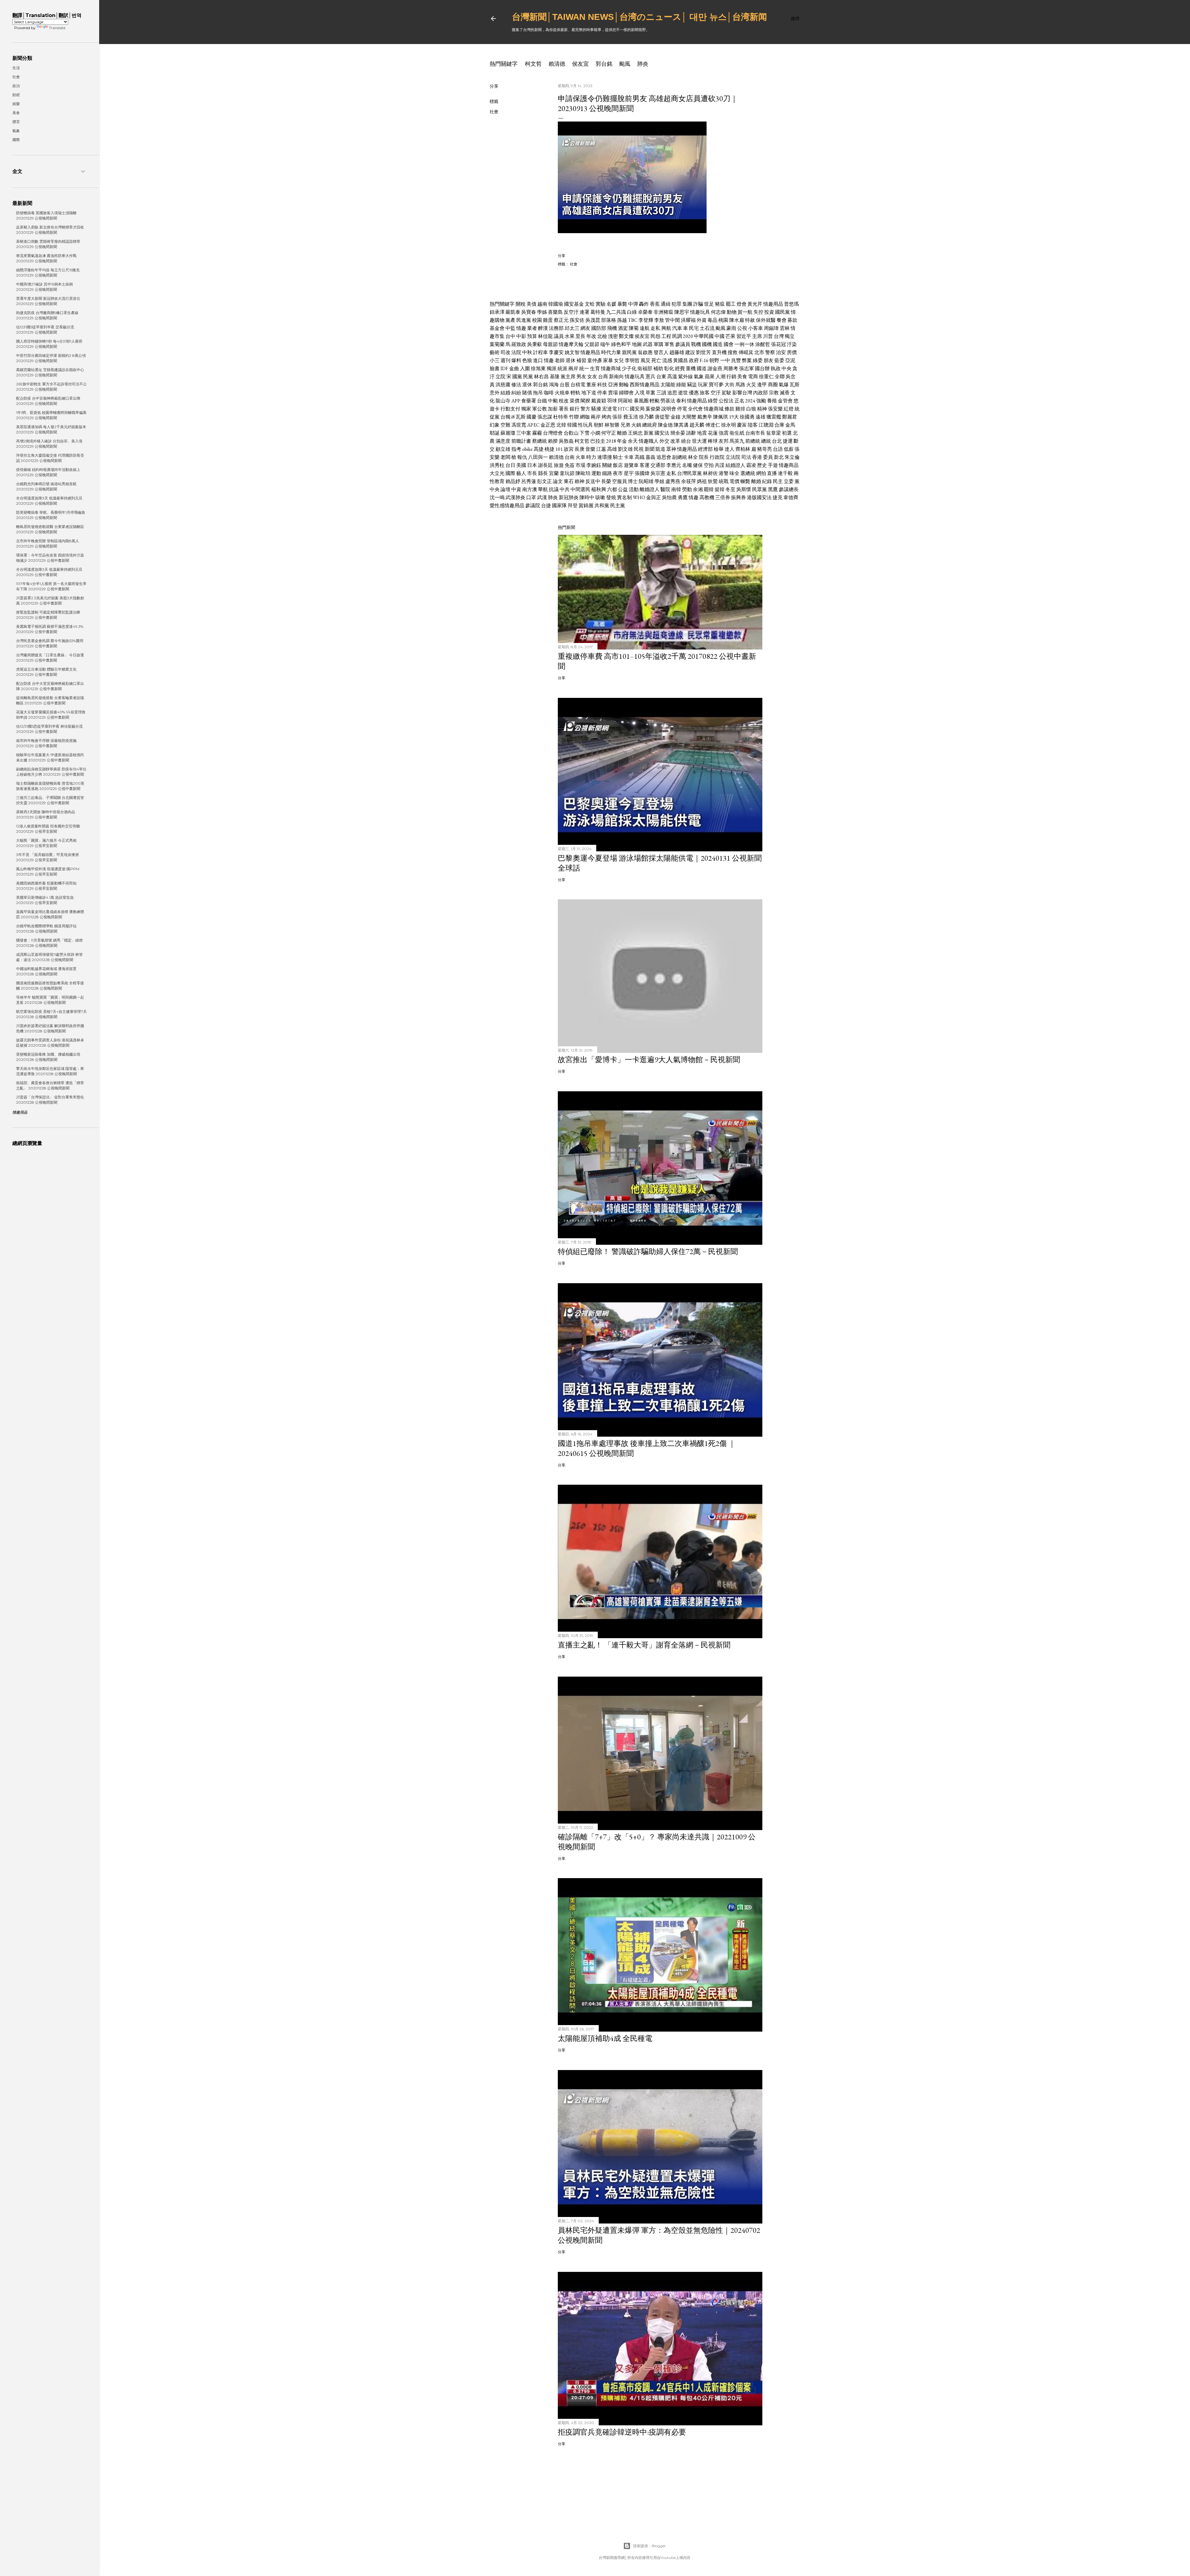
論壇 (505, 489)
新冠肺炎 (569, 497)
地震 (702, 433)
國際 (510, 473)
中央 (787, 368)
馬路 (740, 385)
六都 (612, 489)
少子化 (629, 368)
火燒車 (562, 393)
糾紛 (516, 393)
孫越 (622, 320)
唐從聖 (662, 417)
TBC (633, 320)
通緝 (666, 304)
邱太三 (572, 328)
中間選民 (580, 489)
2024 (750, 401)
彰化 (669, 368)
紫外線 (685, 377)
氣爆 (784, 385)
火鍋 (636, 425)
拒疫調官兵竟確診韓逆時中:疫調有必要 (622, 2432)
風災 (646, 360)
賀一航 (745, 312)
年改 (591, 336)
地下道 (589, 393)
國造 (718, 344)
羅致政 (519, 344)
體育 (16, 122)
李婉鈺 (594, 465)
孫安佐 (577, 320)
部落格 (609, 320)
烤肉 (606, 417)
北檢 (602, 336)
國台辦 (762, 368)
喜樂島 (555, 312)
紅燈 (789, 409)
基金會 (497, 328)
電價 (734, 481)
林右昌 (541, 377)
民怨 (655, 336)
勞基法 (668, 401)
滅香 (785, 393)
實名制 (624, 497)
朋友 (769, 360)
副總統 (680, 457)
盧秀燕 (673, 481)
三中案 (524, 433)
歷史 (762, 465)
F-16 (704, 360)
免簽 (570, 465)
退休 (571, 360)
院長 (704, 457)
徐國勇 (747, 417)
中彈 (633, 304)
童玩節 (567, 473)
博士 (633, 481)
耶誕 (495, 433)
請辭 (691, 433)
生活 (16, 68)
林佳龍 (545, 336)
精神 (762, 409)
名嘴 (687, 465)
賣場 (613, 393)
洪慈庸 (503, 385)
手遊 (773, 465)
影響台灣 (742, 393)
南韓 (676, 489)
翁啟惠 (645, 352)
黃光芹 (755, 304)
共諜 (720, 465)
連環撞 (605, 457)
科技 (602, 385)
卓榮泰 (645, 312)
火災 (751, 385)
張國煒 (642, 473)
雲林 (785, 328)
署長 (564, 409)
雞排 (740, 409)
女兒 (619, 360)
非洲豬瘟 (663, 312)
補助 (658, 368)
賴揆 (553, 441)
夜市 (618, 473)
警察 (770, 352)
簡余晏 (678, 433)
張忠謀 (545, 417)
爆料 (516, 360)
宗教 (774, 393)
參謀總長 (789, 489)
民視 (639, 449)
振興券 (738, 497)
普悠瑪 (791, 304)
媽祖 (702, 481)
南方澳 (530, 489)
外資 (702, 320)
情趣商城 (611, 368)
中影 (521, 336)
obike (527, 449)
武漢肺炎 (515, 497)
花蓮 (713, 433)
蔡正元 (561, 320)
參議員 (683, 344)
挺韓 (720, 489)
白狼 (751, 409)
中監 (510, 328)
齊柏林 (743, 449)
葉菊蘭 (497, 344)
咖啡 (549, 393)
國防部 (599, 328)
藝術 (495, 352)
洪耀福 (688, 320)
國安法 (662, 433)
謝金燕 (715, 368)
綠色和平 (621, 344)
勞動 (687, 489)
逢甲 (762, 385)
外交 (664, 441)
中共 (565, 489)
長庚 (580, 449)
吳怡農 (669, 497)
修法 (516, 385)
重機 (691, 368)
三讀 (661, 393)
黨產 (510, 320)
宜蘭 (554, 473)
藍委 (779, 360)
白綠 (632, 312)
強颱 (761, 401)
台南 (570, 457)
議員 (559, 336)
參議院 (533, 505)
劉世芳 (703, 352)
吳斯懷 (744, 489)
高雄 (612, 449)
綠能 (681, 385)
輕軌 (575, 393)
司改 (505, 352)
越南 (542, 304)
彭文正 (544, 481)
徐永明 (729, 425)
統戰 (724, 481)
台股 (565, 385)
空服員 (619, 481)
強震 (724, 433)
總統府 (650, 425)
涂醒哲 (763, 344)
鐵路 (607, 473)
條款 (729, 409)
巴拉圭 (598, 441)
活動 (634, 489)
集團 (687, 304)
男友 (581, 377)
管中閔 (672, 320)
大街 (729, 385)
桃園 (723, 320)
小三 (495, 360)
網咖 (585, 417)
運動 (596, 473)
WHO (639, 497)
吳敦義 (566, 441)
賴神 (580, 481)
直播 (772, 473)
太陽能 (668, 385)
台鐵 (542, 401)
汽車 (677, 328)
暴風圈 (641, 401)
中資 (516, 489)
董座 (591, 385)
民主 (778, 481)
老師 (560, 360)
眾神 (671, 449)
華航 (543, 489)
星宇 (629, 473)
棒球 (713, 441)
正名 (739, 401)
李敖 (659, 320)
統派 (562, 368)
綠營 (713, 401)
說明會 (669, 409)
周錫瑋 (771, 328)
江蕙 (601, 449)
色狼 (527, 360)
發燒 (611, 497)
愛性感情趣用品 (507, 505)
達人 (729, 449)
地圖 (637, 344)
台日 (510, 465)
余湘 (698, 489)
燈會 (742, 304)
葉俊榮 (653, 409)
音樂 (590, 449)
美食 (742, 377)
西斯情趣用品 (645, 385)
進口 (538, 360)
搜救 (733, 352)
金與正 (654, 497)
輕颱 (654, 401)
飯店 (618, 465)
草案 (650, 393)
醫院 (665, 489)
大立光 (497, 473)
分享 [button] (494, 86)
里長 (580, 336)
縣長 (543, 473)
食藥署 (529, 401)
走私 (655, 328)
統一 (584, 368)
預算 (532, 336)
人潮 (721, 377)
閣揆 (585, 401)
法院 (516, 352)
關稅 (521, 304)
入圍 (525, 368)
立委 (789, 481)
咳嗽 (600, 497)
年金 (622, 441)
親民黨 (629, 352)
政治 (16, 86)
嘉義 (650, 457)
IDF (504, 368)
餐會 (782, 320)
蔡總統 (540, 441)
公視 (742, 328)
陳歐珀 (583, 473)
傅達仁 (713, 425)
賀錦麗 (586, 505)
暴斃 (622, 304)
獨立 (790, 336)
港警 (724, 473)
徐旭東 (538, 368)
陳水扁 (737, 320)
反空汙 (571, 312)
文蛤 (590, 304)
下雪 (584, 433)
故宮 (569, 449)
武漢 (542, 497)
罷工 (731, 304)
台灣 (779, 336)
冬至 (730, 489)
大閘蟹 (689, 417)
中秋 (527, 352)
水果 (570, 336)
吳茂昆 (593, 320)
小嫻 (595, 433)
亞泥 (790, 360)
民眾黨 (760, 489)
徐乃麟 (646, 417)
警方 (585, 409)
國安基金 (574, 304)
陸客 (753, 425)
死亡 (656, 360)
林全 (693, 457)
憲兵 (650, 377)
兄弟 (625, 425)
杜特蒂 (561, 417)
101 (559, 449)
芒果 (730, 336)
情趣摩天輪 (571, 344)
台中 (510, 336)
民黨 (528, 377)
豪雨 (731, 328)
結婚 (505, 393)
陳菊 (634, 328)
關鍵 (607, 465)
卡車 (629, 457)
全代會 (695, 409)
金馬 (790, 425)
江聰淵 (766, 425)
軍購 (659, 344)
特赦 (750, 320)
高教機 (707, 497)
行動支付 (510, 409)
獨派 (552, 368)
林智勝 (612, 425)
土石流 (707, 328)
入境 (640, 393)
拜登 (573, 505)
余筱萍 (689, 481)
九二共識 (616, 312)
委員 (768, 457)
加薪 (553, 409)
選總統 (748, 473)
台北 (777, 441)
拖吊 (538, 393)
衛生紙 (737, 433)
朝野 (714, 360)
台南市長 (755, 433)
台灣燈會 (553, 433)
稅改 (564, 401)
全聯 (780, 377)
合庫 (779, 425)
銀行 (575, 409)
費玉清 (631, 417)
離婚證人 (650, 489)
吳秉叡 (535, 344)
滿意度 (503, 441)
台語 (778, 449)
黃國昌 (681, 360)
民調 (677, 336)
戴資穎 (599, 401)
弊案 (747, 360)
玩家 (703, 385)
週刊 (505, 360)
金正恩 (548, 425)
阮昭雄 (646, 481)
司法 (746, 457)
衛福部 (645, 368)
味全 (734, 473)
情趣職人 (649, 441)
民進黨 (524, 320)
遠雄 (760, 417)
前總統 (753, 441)
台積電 (578, 385)
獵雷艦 (774, 417)
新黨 (649, 433)
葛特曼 (598, 312)
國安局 (637, 409)
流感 (667, 360)
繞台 (686, 441)
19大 (734, 417)
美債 (531, 304)
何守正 (609, 433)
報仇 (522, 457)
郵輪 (624, 385)
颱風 (625, 64)
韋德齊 (791, 497)
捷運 (788, 441)
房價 (792, 352)
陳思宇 (682, 312)
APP (516, 401)
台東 (661, 377)
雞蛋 (548, 320)
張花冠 (778, 344)
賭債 (527, 393)
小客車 (756, 328)
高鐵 (640, 457)
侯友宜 (580, 64)
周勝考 (731, 368)
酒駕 (623, 328)
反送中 (593, 481)
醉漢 (543, 328)
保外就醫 (766, 320)
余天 (633, 441)
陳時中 (587, 497)
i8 (513, 417)
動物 (732, 312)
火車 (580, 457)
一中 (725, 360)
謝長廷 (545, 465)
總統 (766, 441)
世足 (709, 304)
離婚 (622, 433)
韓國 (572, 425)
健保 (698, 465)
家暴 (608, 360)
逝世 (683, 393)
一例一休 (744, 344)
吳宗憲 (658, 473)
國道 (702, 368)
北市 (759, 352)
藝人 (521, 473)
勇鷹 (683, 497)
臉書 (495, 368)
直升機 (719, 352)
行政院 (717, 457)
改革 (675, 441)
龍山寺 (503, 401)
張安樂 (775, 409)
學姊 (542, 312)
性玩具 (585, 425)
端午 (605, 344)
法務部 (556, 328)
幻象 (495, 425)
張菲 (617, 417)
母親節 (550, 344)
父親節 (592, 344)
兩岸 (573, 368)
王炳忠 (635, 433)
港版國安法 (759, 497)
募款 (792, 320)
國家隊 (559, 505)
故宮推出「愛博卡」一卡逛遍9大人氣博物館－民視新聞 (649, 1060)
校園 (537, 320)
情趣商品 (789, 465)
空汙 (716, 393)
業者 (532, 328)
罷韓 (709, 489)
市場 (580, 465)
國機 (707, 344)
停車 (602, 393)
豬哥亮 (765, 449)
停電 (682, 409)
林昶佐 (710, 473)
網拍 (761, 473)
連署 (584, 312)
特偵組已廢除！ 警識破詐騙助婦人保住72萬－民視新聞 (648, 1251)
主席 (757, 336)
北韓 (561, 425)
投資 (769, 312)
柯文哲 (533, 64)
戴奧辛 (705, 417)
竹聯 (574, 417)
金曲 (514, 368)
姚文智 (572, 352)
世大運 (699, 441)
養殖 (772, 401)
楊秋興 (599, 489)
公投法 (726, 401)
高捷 (539, 449)
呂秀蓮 (529, 481)
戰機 (696, 344)
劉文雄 (625, 449)
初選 (787, 433)
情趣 (521, 328)
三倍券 (723, 497)
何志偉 (718, 312)
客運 (645, 465)
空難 (505, 425)
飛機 (612, 328)
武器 (648, 344)
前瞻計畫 (521, 441)
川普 (768, 336)
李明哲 (632, 360)
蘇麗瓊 (508, 433)
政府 (694, 360)
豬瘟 (720, 304)
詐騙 (698, 304)
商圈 (773, 385)
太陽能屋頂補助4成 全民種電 (605, 2038)
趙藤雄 (677, 352)
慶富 (742, 425)
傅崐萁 (746, 352)
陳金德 (665, 425)
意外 (495, 393)
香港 (757, 457)
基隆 (555, 377)
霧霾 (537, 433)
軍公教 (540, 409)
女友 (592, 377)
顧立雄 (503, 449)
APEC (533, 425)
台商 (603, 377)
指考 (516, 449)
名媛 (611, 304)
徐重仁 (766, 377)
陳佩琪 (721, 417)
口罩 (531, 497)
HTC (623, 409)
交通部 (658, 465)
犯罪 (677, 304)
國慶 (531, 417)
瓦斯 (795, 385)
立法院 (733, 457)
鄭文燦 (626, 336)
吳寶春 (529, 312)
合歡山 (571, 433)
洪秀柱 (497, 465)
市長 (532, 473)
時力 (591, 457)
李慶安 (556, 352)
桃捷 (549, 449)
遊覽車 (631, 465)
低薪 (789, 449)
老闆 (505, 457)
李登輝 (646, 320)
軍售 (669, 344)
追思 (672, 393)
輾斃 (745, 481)
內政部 (760, 393)
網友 (585, 328)
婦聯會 (626, 393)
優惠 (694, 393)
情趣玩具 (700, 312)
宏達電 (610, 409)
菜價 (575, 401)
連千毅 (785, 473)
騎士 (618, 457)
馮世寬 (519, 425)
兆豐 (736, 360)
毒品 (712, 320)
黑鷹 (773, 489)
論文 (558, 481)
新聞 (650, 449)
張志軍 (747, 368)
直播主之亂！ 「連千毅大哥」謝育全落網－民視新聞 (644, 1645)
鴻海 (554, 385)
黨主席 (568, 377)
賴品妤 (513, 481)
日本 (532, 465)
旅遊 (559, 465)
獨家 (526, 409)
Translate (57, 28)
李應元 (674, 465)
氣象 (699, 377)
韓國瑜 (556, 304)
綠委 (758, 360)
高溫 (672, 377)
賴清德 (557, 64)
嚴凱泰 (513, 312)
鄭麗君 (790, 417)
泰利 (681, 401)
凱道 (660, 449)
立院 (500, 377)
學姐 (659, 481)
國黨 (517, 377)
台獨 (505, 417)
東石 (569, 481)
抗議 (554, 489)
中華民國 (704, 336)
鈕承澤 (497, 312)
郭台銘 (604, 64)
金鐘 (676, 417)
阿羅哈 (625, 401)
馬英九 (737, 441)
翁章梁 (773, 433)
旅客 (705, 393)
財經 (16, 95)
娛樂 (16, 104)
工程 (666, 336)
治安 (781, 352)
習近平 (744, 336)
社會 (494, 112)
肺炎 (643, 64)
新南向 (616, 377)
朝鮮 (599, 425)
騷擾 (596, 409)
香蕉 (655, 304)
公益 (623, 489)
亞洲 (613, 385)
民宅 (694, 328)
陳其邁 (681, 425)
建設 (690, 352)
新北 (779, 457)
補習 (581, 360)
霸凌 (751, 465)
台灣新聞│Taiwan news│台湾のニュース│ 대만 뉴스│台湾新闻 (639, 17)
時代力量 (611, 352)
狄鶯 (713, 481)
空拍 (709, 465)
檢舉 (719, 449)
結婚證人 (735, 465)
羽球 (612, 401)
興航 (666, 328)
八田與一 (538, 457)
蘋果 (710, 377)
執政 (776, 368)
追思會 (664, 457)
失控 (758, 312)
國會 (729, 344)
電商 (753, 377)
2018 (611, 441)
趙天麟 (697, 425)
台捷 (546, 505)
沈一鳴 (497, 497)
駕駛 (726, 393)
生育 (595, 368)
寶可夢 (716, 385)
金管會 (785, 401)
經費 (680, 368)
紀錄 (767, 481)
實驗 (601, 304)
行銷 (731, 377)
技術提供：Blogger (650, 2546)
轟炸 (644, 304)
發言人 (661, 352)
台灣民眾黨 (690, 473)
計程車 (540, 352)
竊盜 (692, 385)
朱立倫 (792, 457)
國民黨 (782, 312)
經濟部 (705, 449)
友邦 (724, 441)
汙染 (792, 344)
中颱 (553, 401)
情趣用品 (773, 304)
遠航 (645, 328)
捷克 (778, 497)
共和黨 (602, 505)
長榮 (606, 481)
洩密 (613, 336)
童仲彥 (595, 360)
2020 (688, 336)
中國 (720, 336)
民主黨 (618, 505)
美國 (521, 465)
